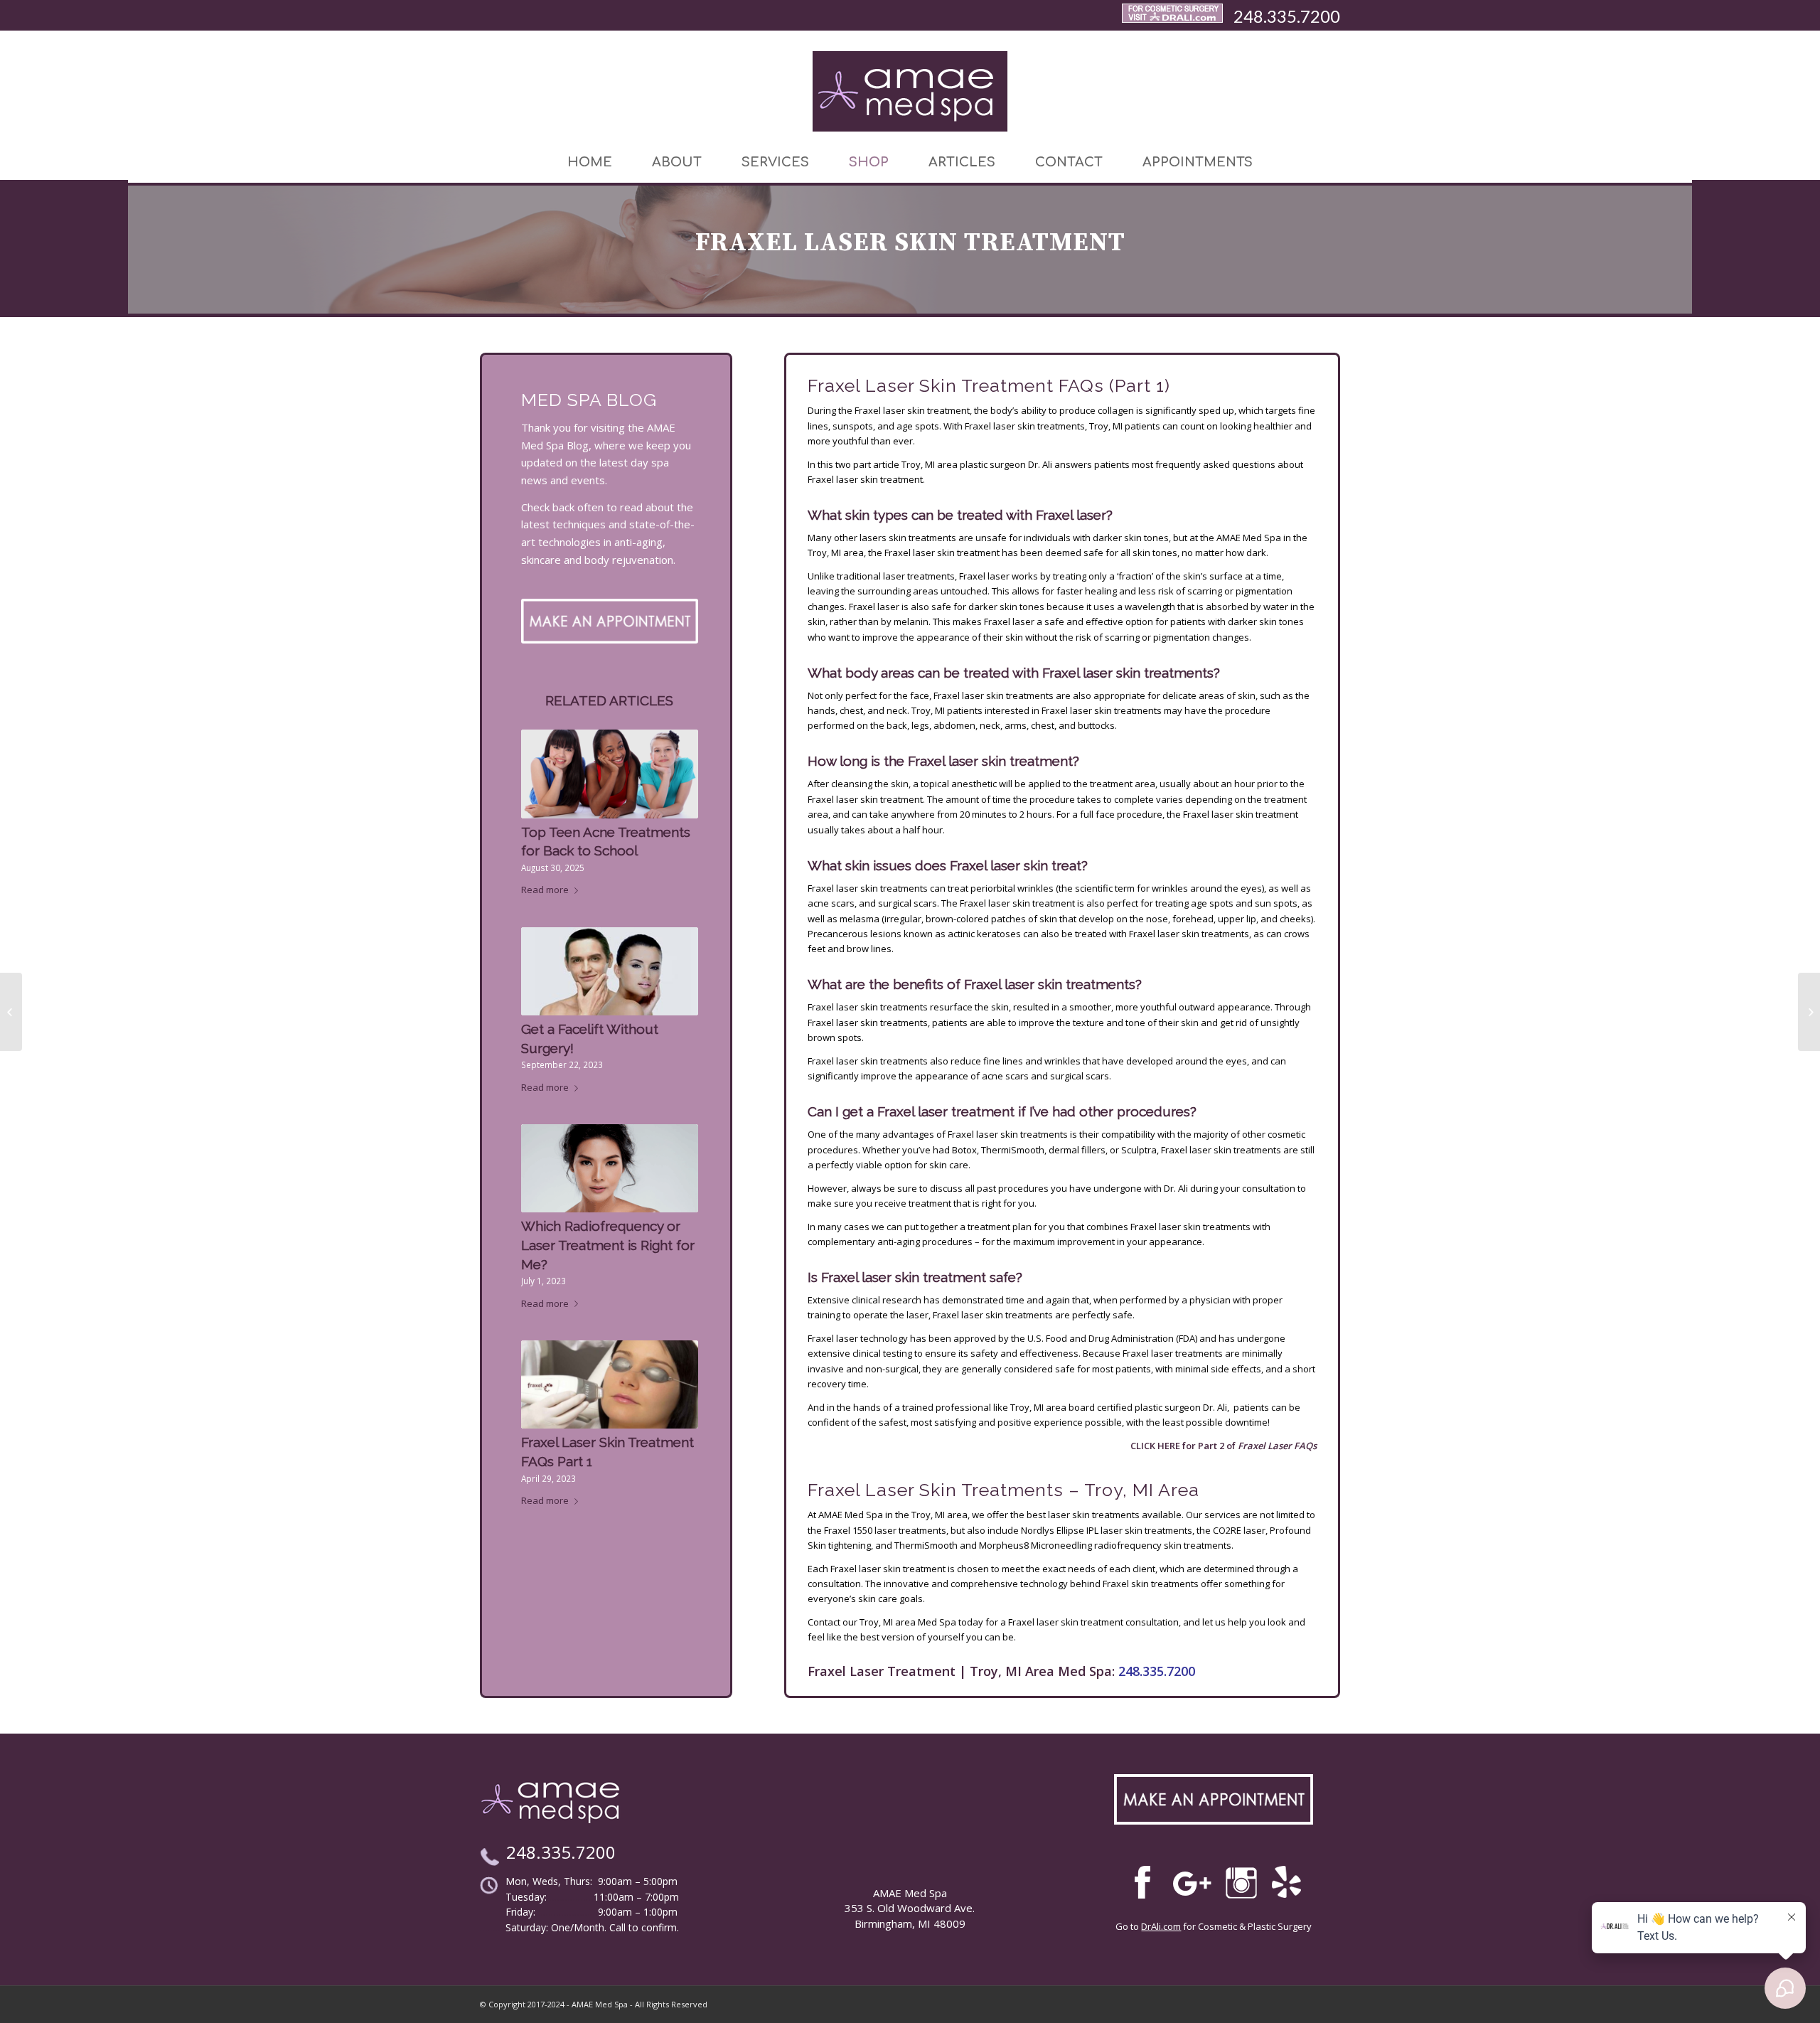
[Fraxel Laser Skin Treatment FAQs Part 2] (11, 1012)
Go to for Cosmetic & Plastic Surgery (1214, 1926)
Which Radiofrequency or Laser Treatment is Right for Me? (608, 1245)
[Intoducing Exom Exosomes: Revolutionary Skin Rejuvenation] (1809, 1012)
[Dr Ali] (1172, 16)
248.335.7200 (1287, 16)
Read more (545, 890)
